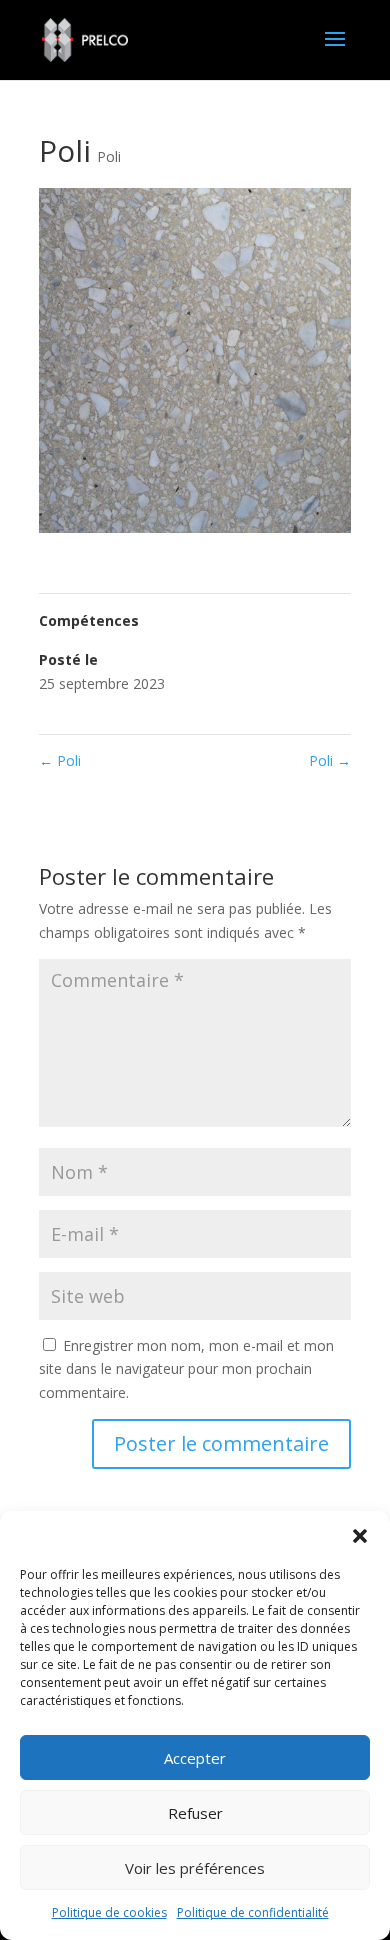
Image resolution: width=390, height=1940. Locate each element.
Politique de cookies (109, 1912)
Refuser (195, 1813)
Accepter (195, 1758)
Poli (109, 156)
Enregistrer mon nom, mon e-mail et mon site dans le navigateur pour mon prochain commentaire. (186, 1369)
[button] (360, 1536)
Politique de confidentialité (253, 1912)
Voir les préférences (195, 1868)
